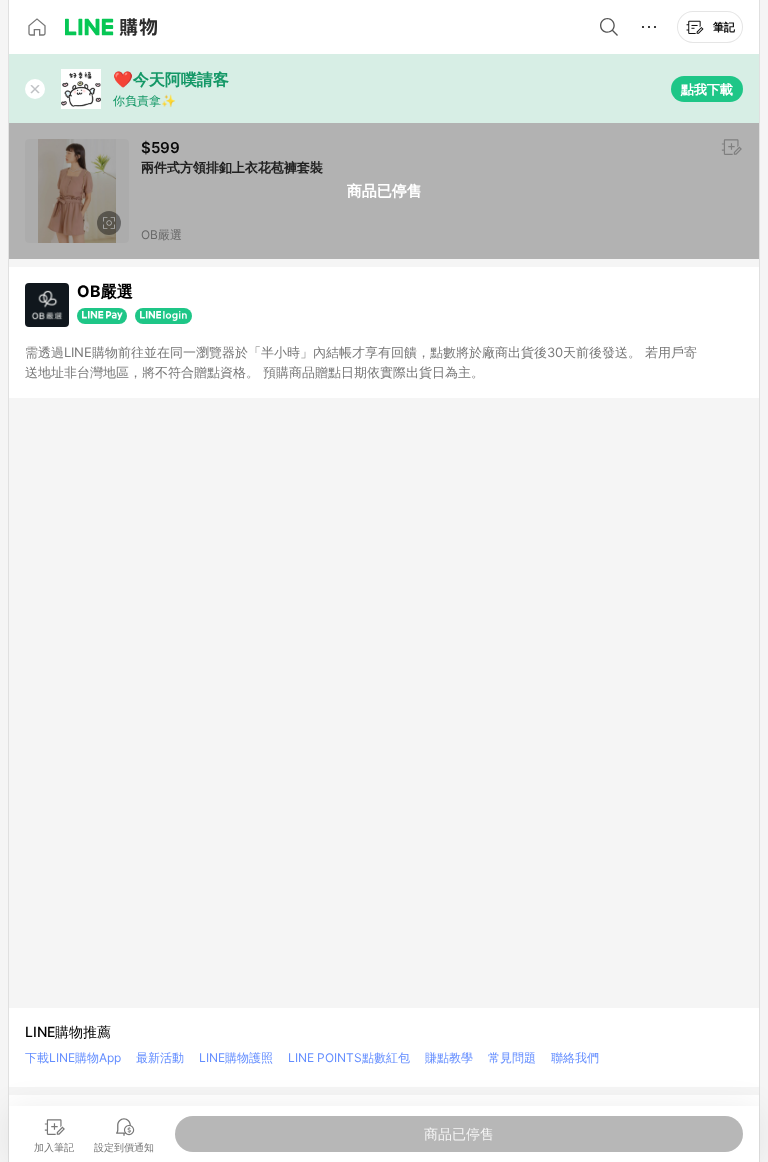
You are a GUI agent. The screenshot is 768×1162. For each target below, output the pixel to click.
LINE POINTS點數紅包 (349, 1057)
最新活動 (160, 1057)
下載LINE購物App (73, 1057)
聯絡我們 (575, 1057)
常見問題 (512, 1057)
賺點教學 (449, 1057)
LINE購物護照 (236, 1057)
